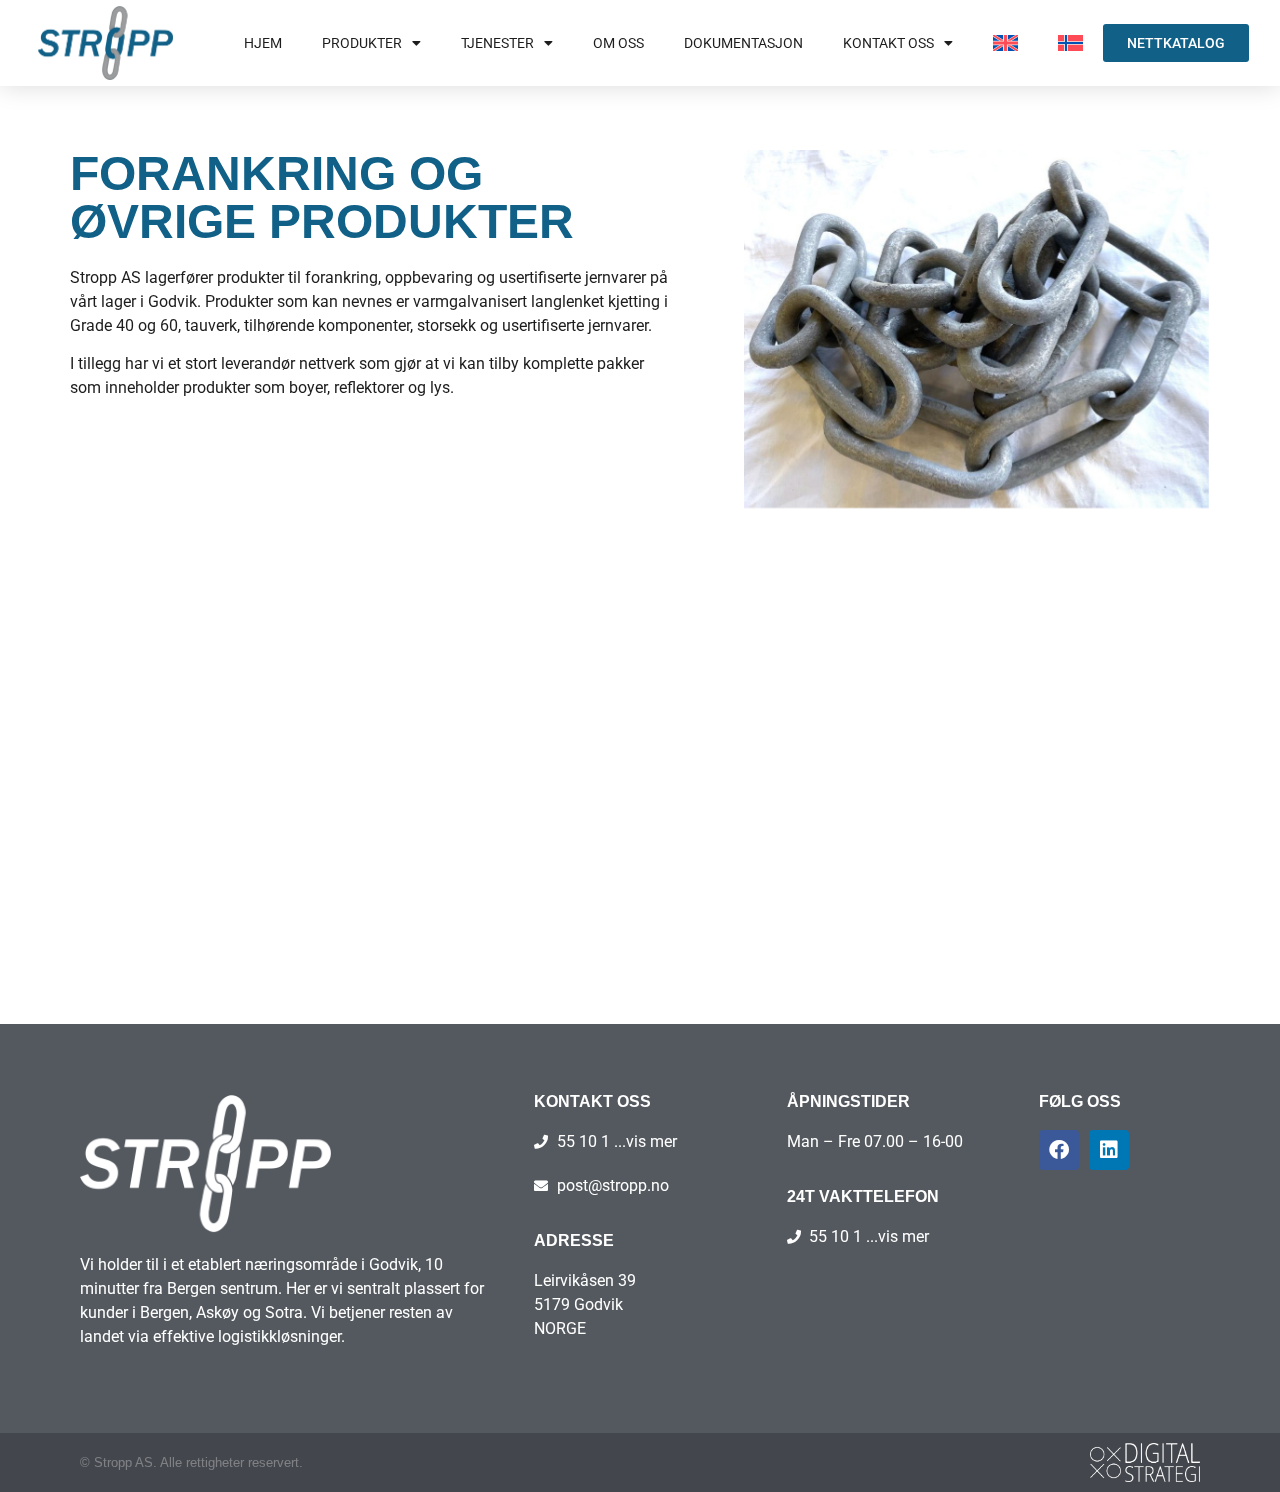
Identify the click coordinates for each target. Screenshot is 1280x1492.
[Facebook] (1059, 1150)
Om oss (618, 43)
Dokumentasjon (743, 43)
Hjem (263, 43)
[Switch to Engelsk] (1005, 43)
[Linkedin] (1109, 1150)
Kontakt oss (888, 43)
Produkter (362, 43)
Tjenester (497, 43)
